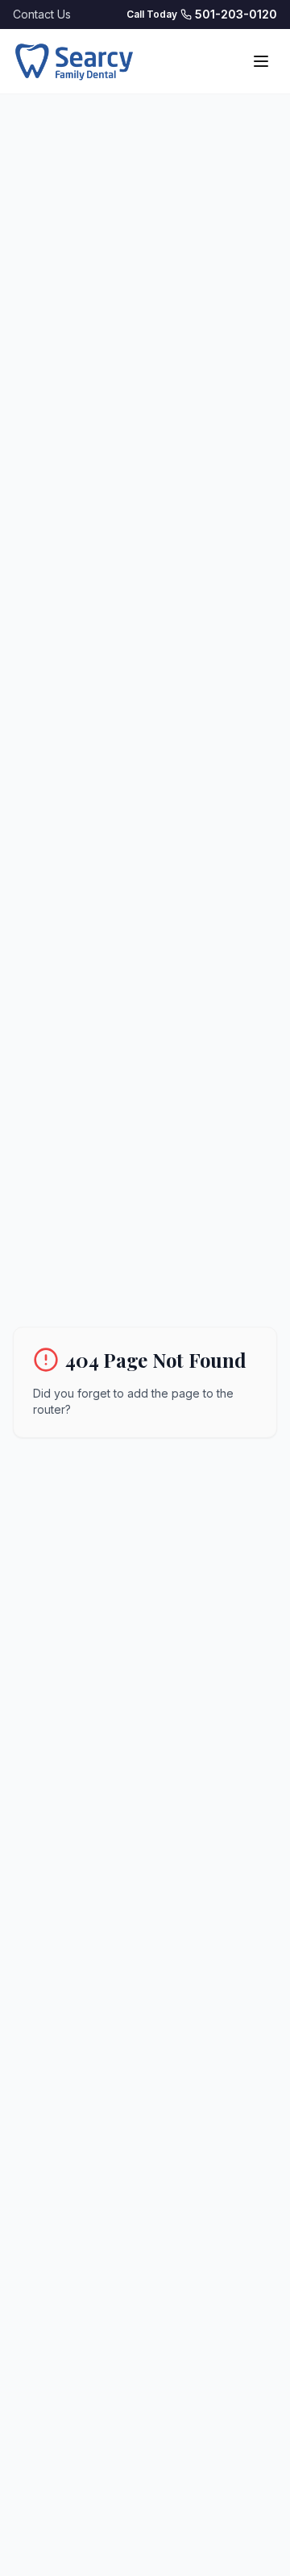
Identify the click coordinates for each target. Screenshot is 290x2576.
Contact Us (42, 14)
